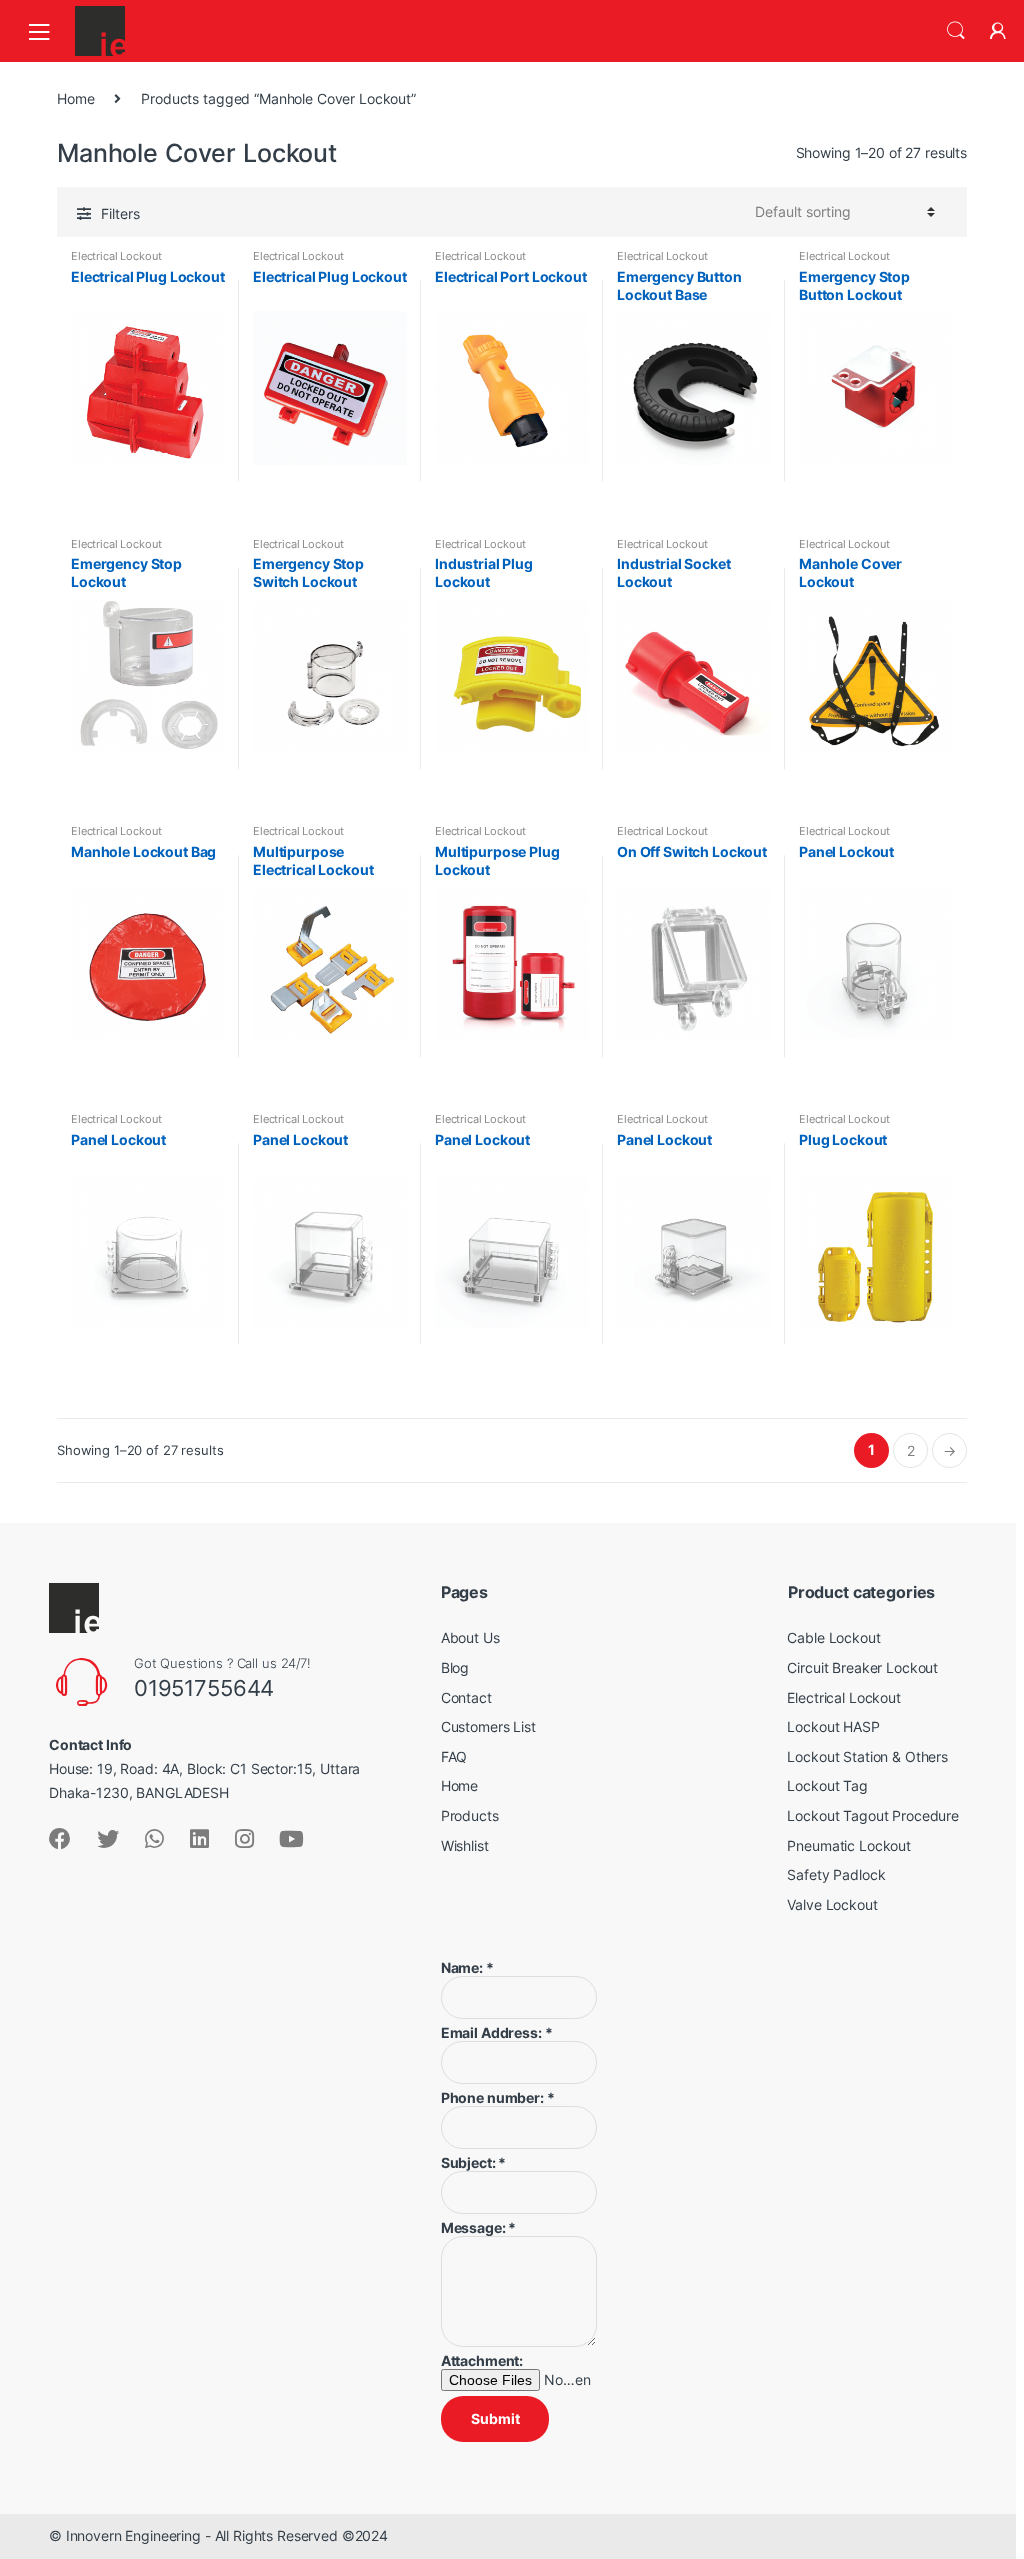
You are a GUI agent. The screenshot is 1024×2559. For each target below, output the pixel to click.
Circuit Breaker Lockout (862, 1667)
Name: (467, 1967)
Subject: (474, 2162)
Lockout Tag (827, 1785)
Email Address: (497, 2032)
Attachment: (482, 2360)
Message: (479, 2227)
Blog (455, 1667)
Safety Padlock (836, 1874)
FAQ (454, 1756)
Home (75, 98)
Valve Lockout (832, 1904)
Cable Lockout (833, 1637)
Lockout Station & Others (867, 1756)
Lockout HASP (833, 1726)
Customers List (488, 1726)
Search (956, 31)
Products (470, 1815)
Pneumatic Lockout (849, 1845)
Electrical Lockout (116, 256)
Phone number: (498, 2097)
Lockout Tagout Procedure (873, 1815)
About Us (470, 1637)
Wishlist (465, 1845)
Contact (466, 1697)
